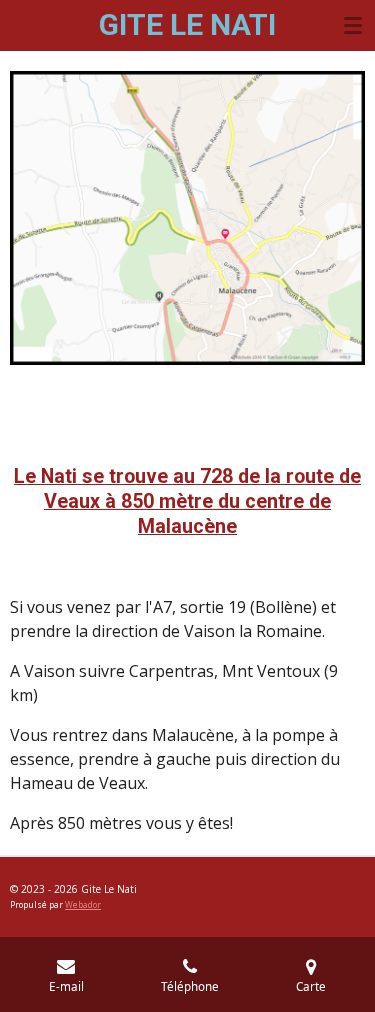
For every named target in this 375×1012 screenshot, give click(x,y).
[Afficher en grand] (187, 218)
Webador (83, 904)
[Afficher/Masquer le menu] (353, 25)
